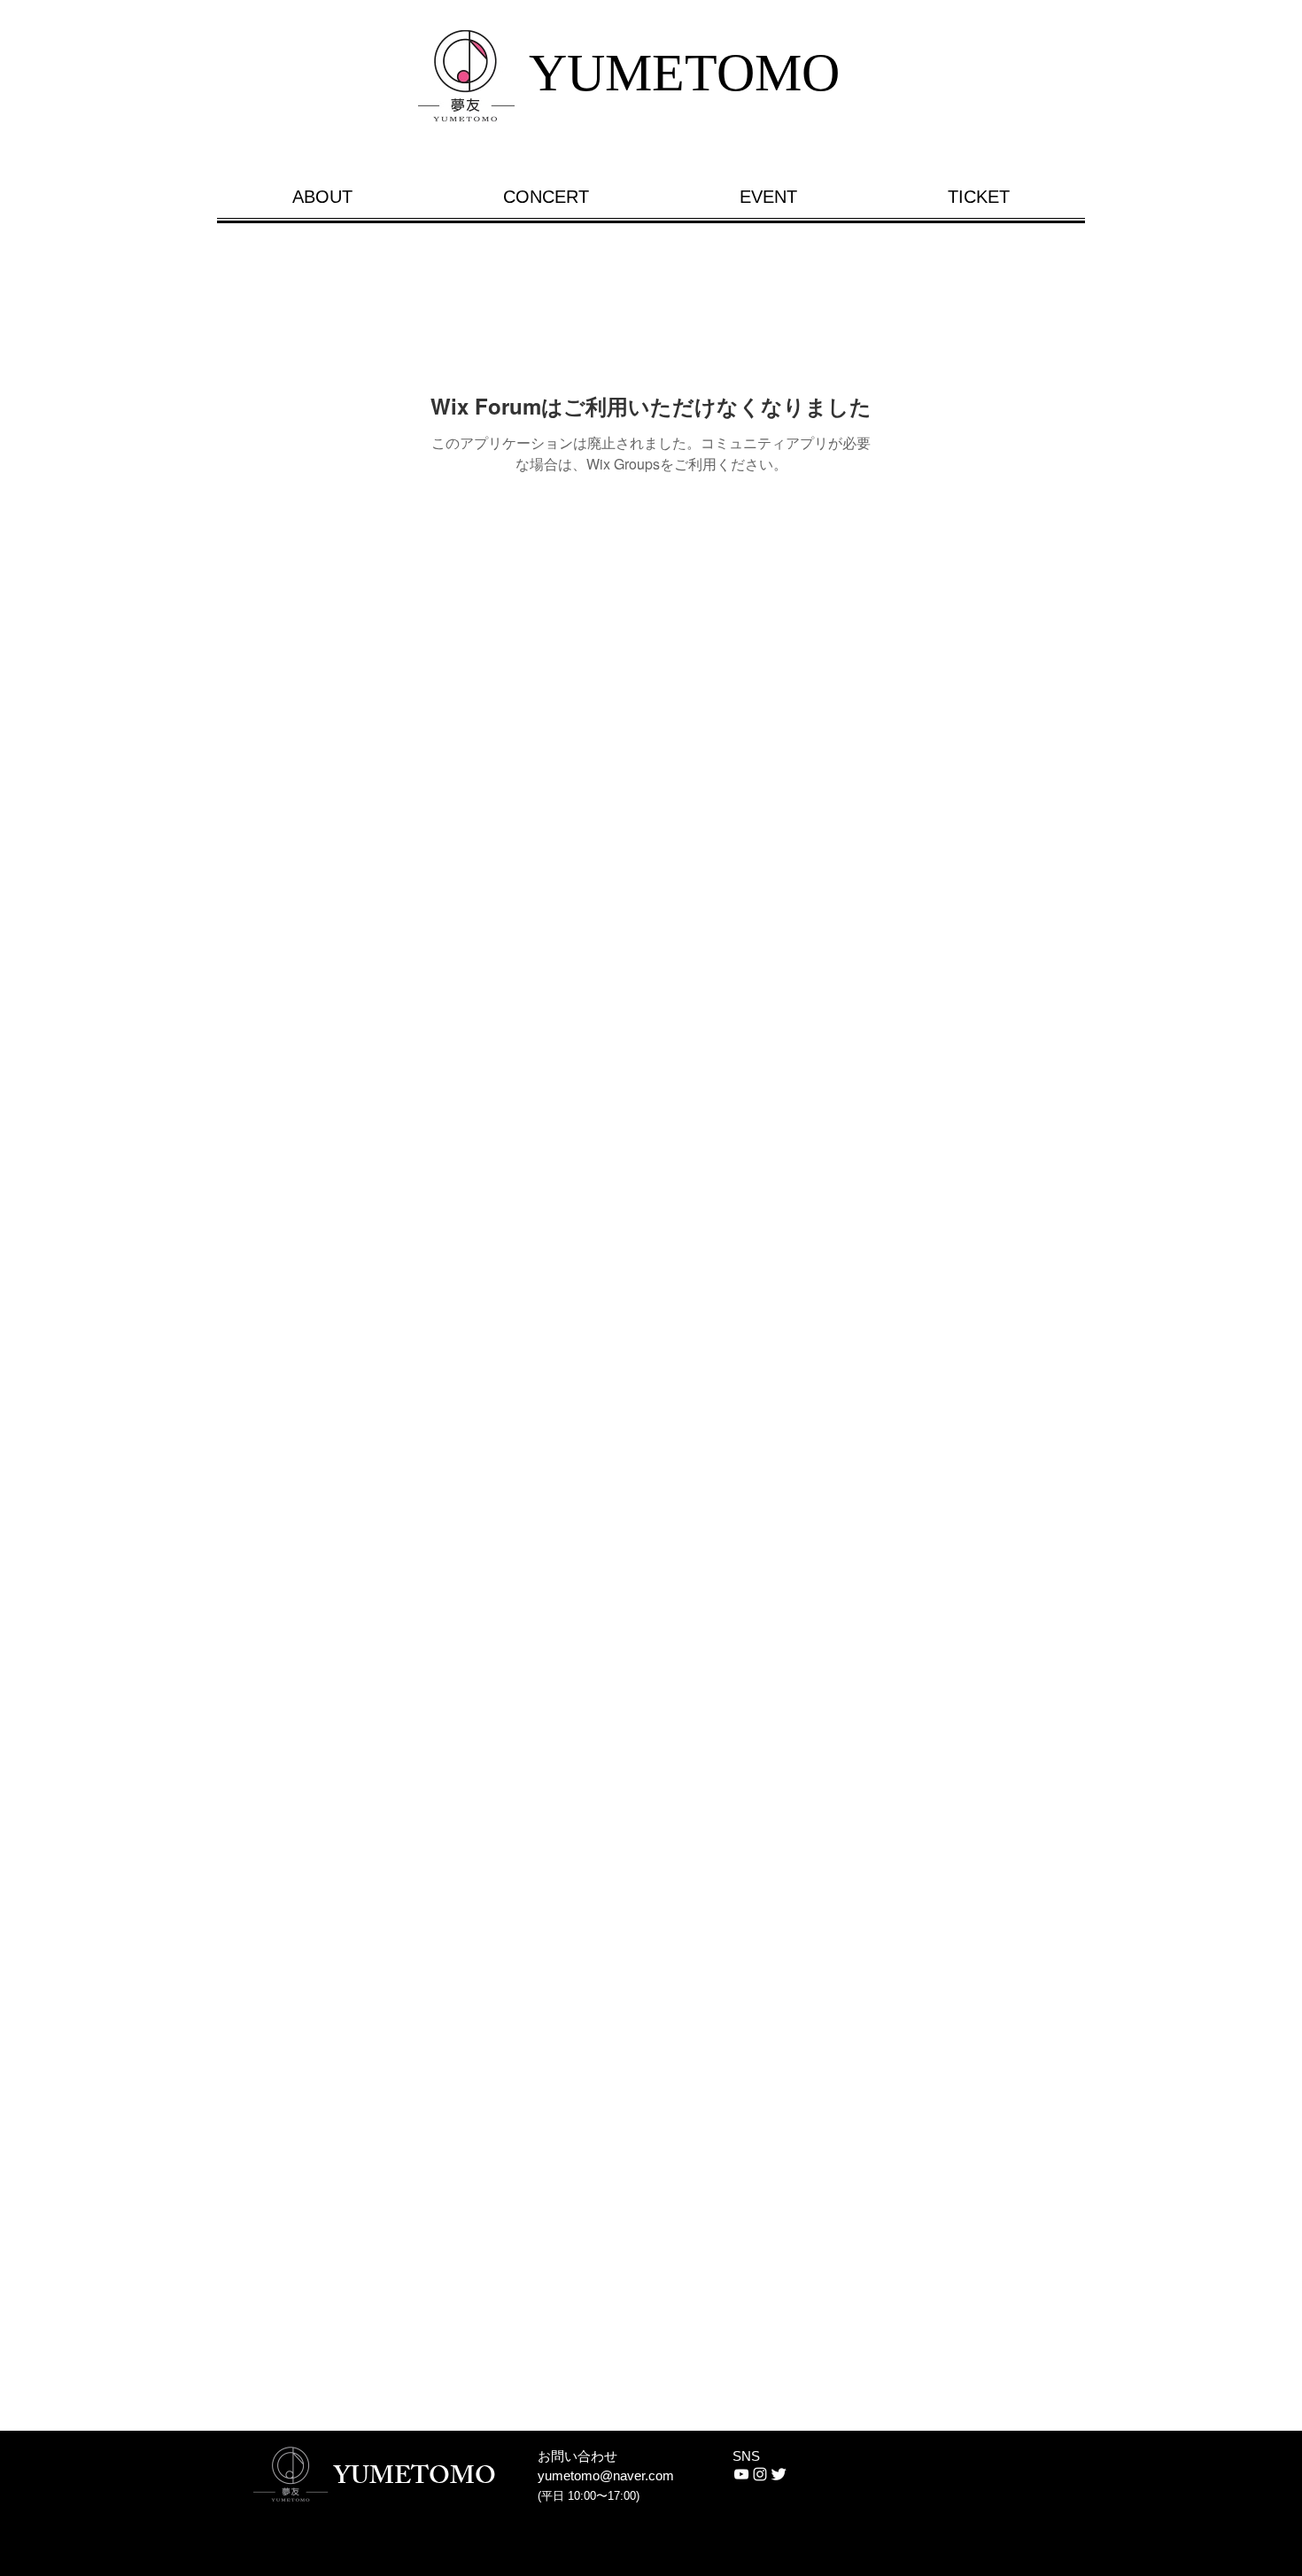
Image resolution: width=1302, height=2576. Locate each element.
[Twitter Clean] (779, 2474)
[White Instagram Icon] (760, 2474)
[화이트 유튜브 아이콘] (741, 2474)
